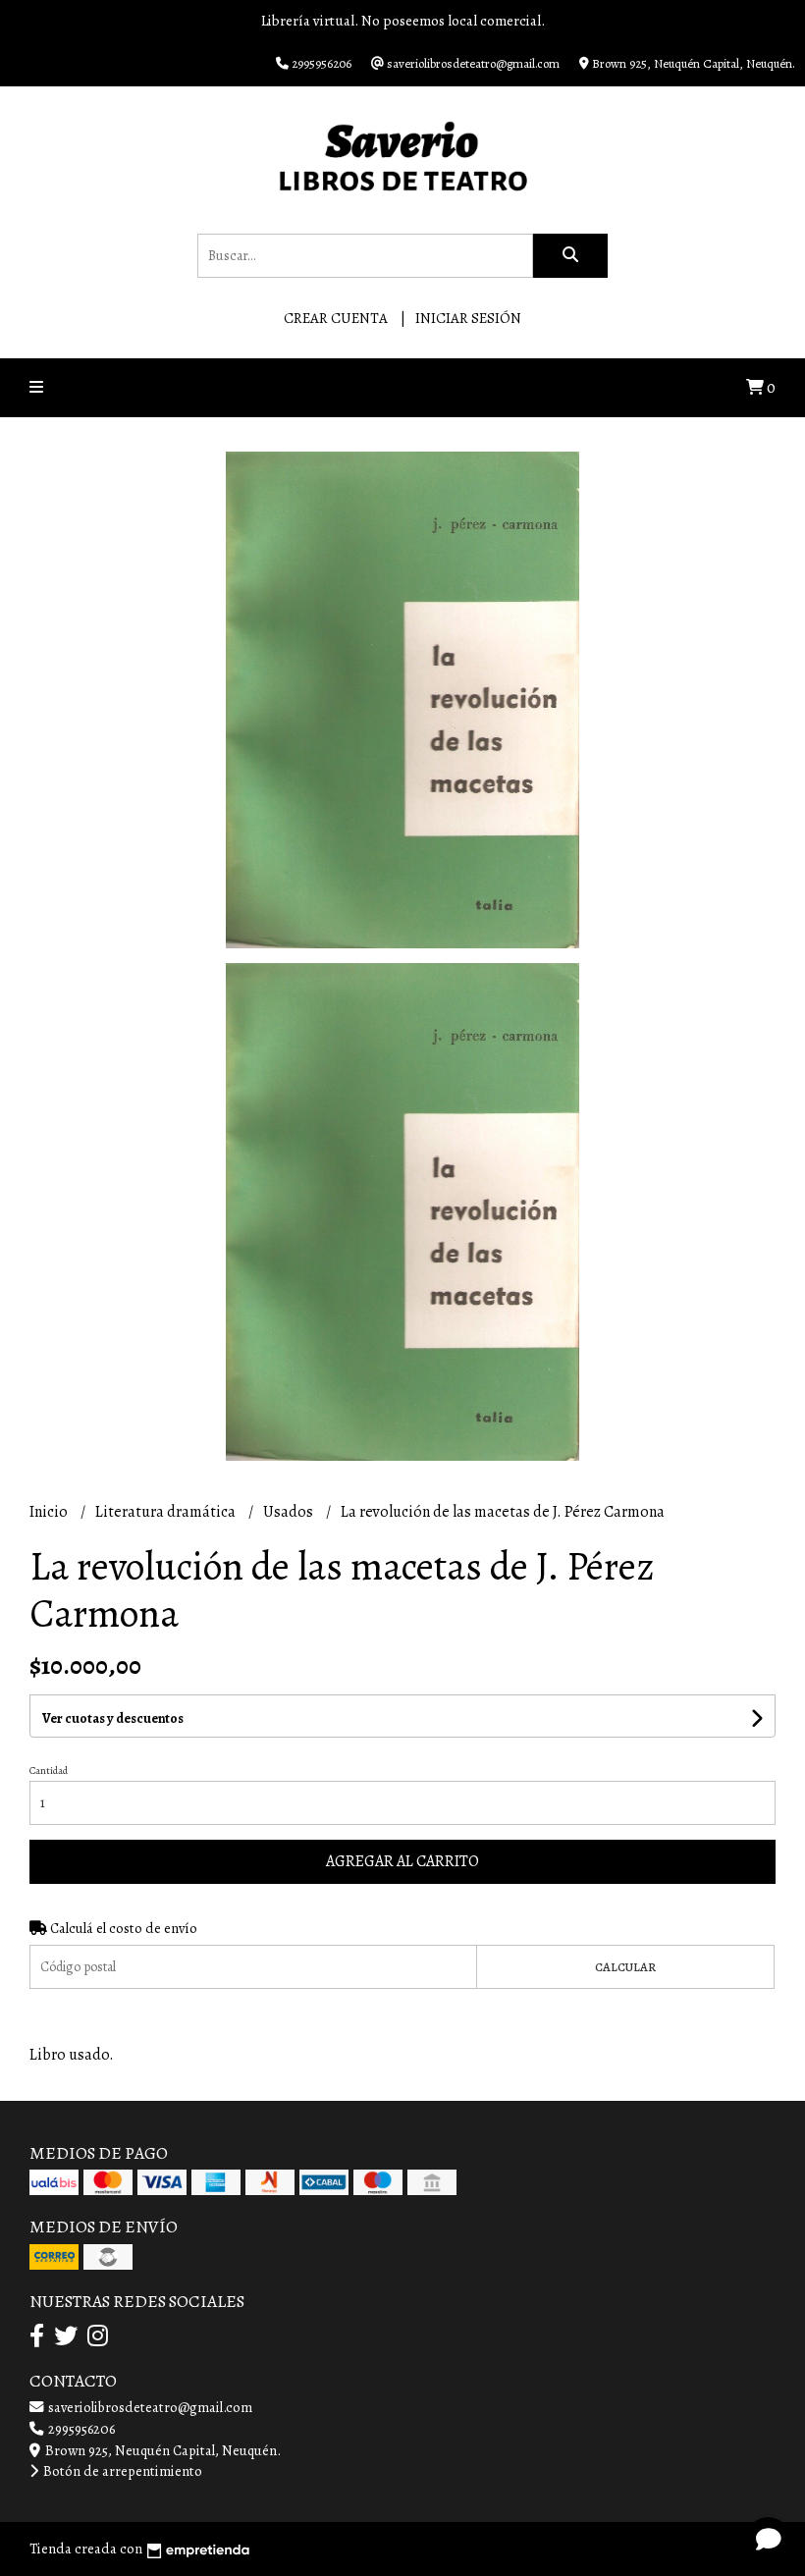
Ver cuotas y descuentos (113, 1718)
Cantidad (49, 1771)
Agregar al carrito (402, 1861)
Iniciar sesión (468, 318)
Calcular (625, 1967)
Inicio (50, 1512)
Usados (290, 1512)
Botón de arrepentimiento (121, 2471)
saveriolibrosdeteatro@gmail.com (149, 2407)
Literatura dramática (167, 1512)
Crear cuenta (336, 318)
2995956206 (80, 2429)
